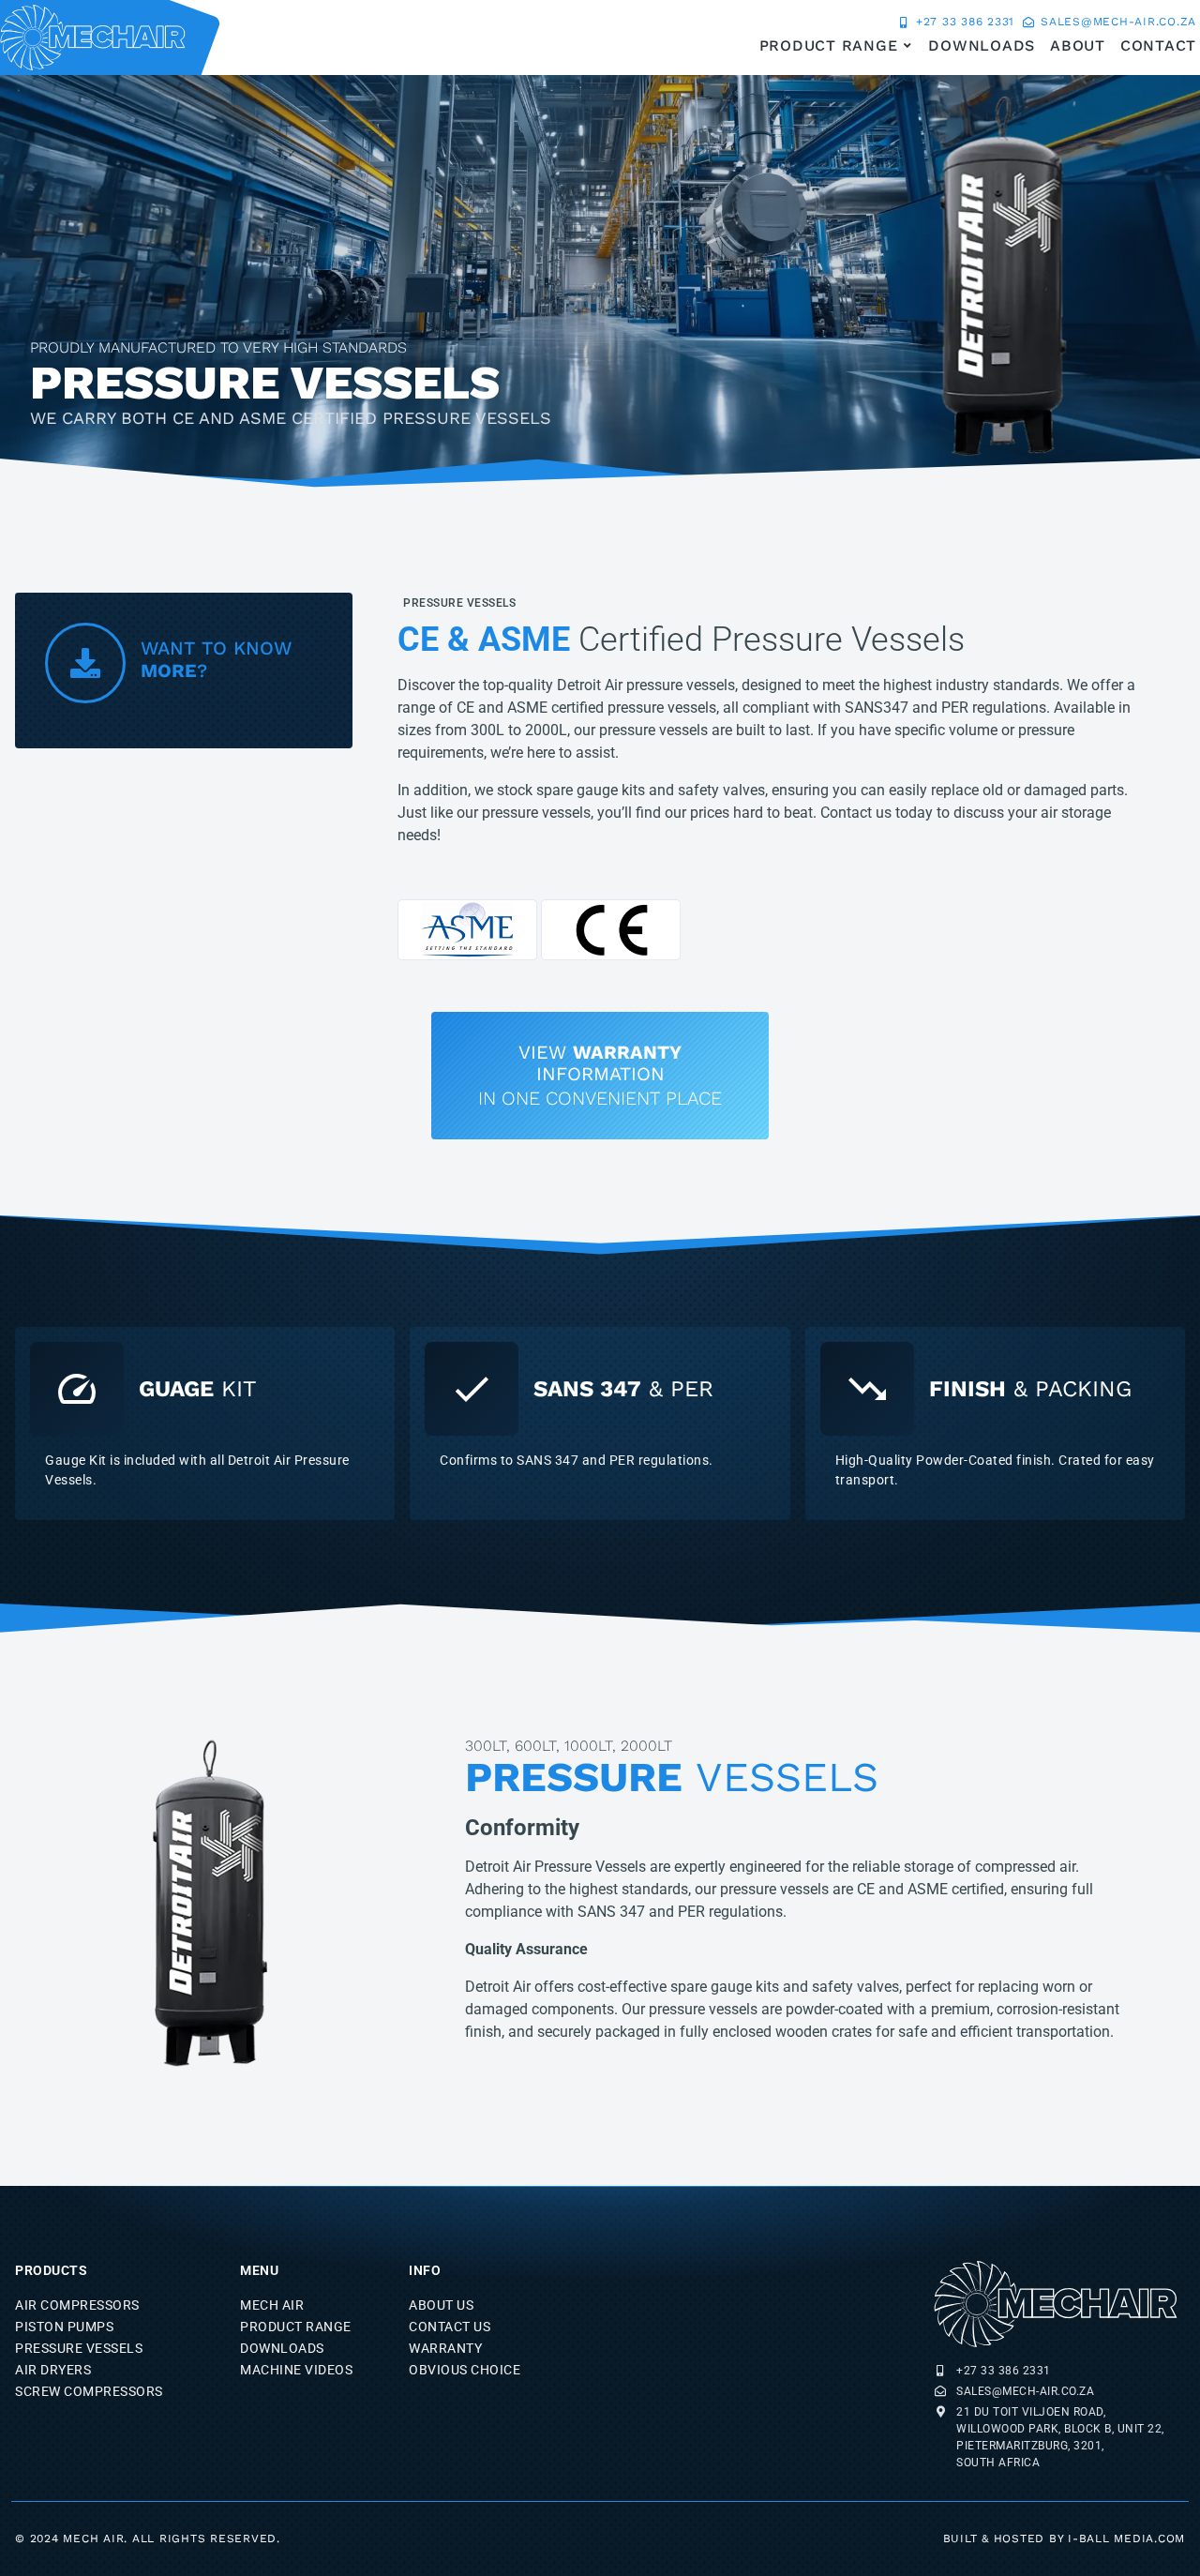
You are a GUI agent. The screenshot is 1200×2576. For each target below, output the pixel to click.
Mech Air (272, 2305)
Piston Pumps (64, 2327)
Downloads (282, 2348)
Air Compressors (77, 2305)
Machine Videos (296, 2370)
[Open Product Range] (907, 46)
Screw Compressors (89, 2391)
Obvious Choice (465, 2370)
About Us (441, 2305)
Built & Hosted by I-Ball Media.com (1065, 2538)
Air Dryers (53, 2370)
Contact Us (450, 2327)
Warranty (445, 2348)
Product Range (296, 2327)
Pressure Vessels (459, 603)
